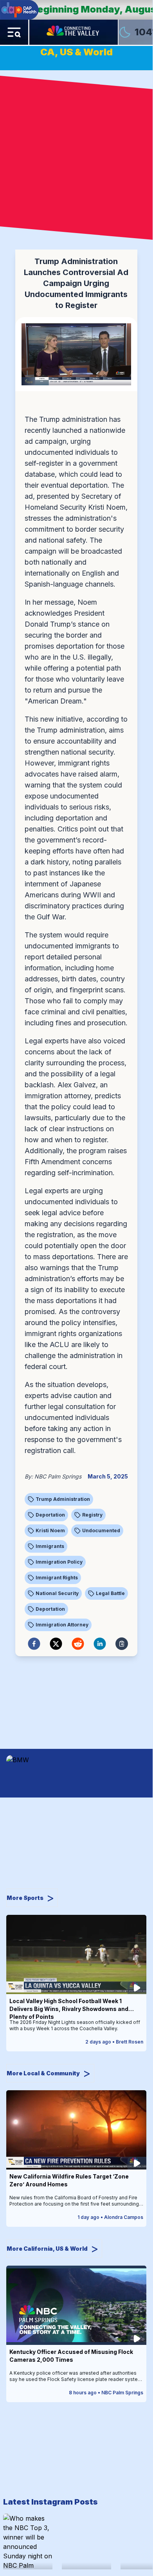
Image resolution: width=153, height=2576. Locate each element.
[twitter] (56, 1644)
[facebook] (34, 1644)
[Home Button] (74, 32)
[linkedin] (100, 1644)
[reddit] (78, 1644)
